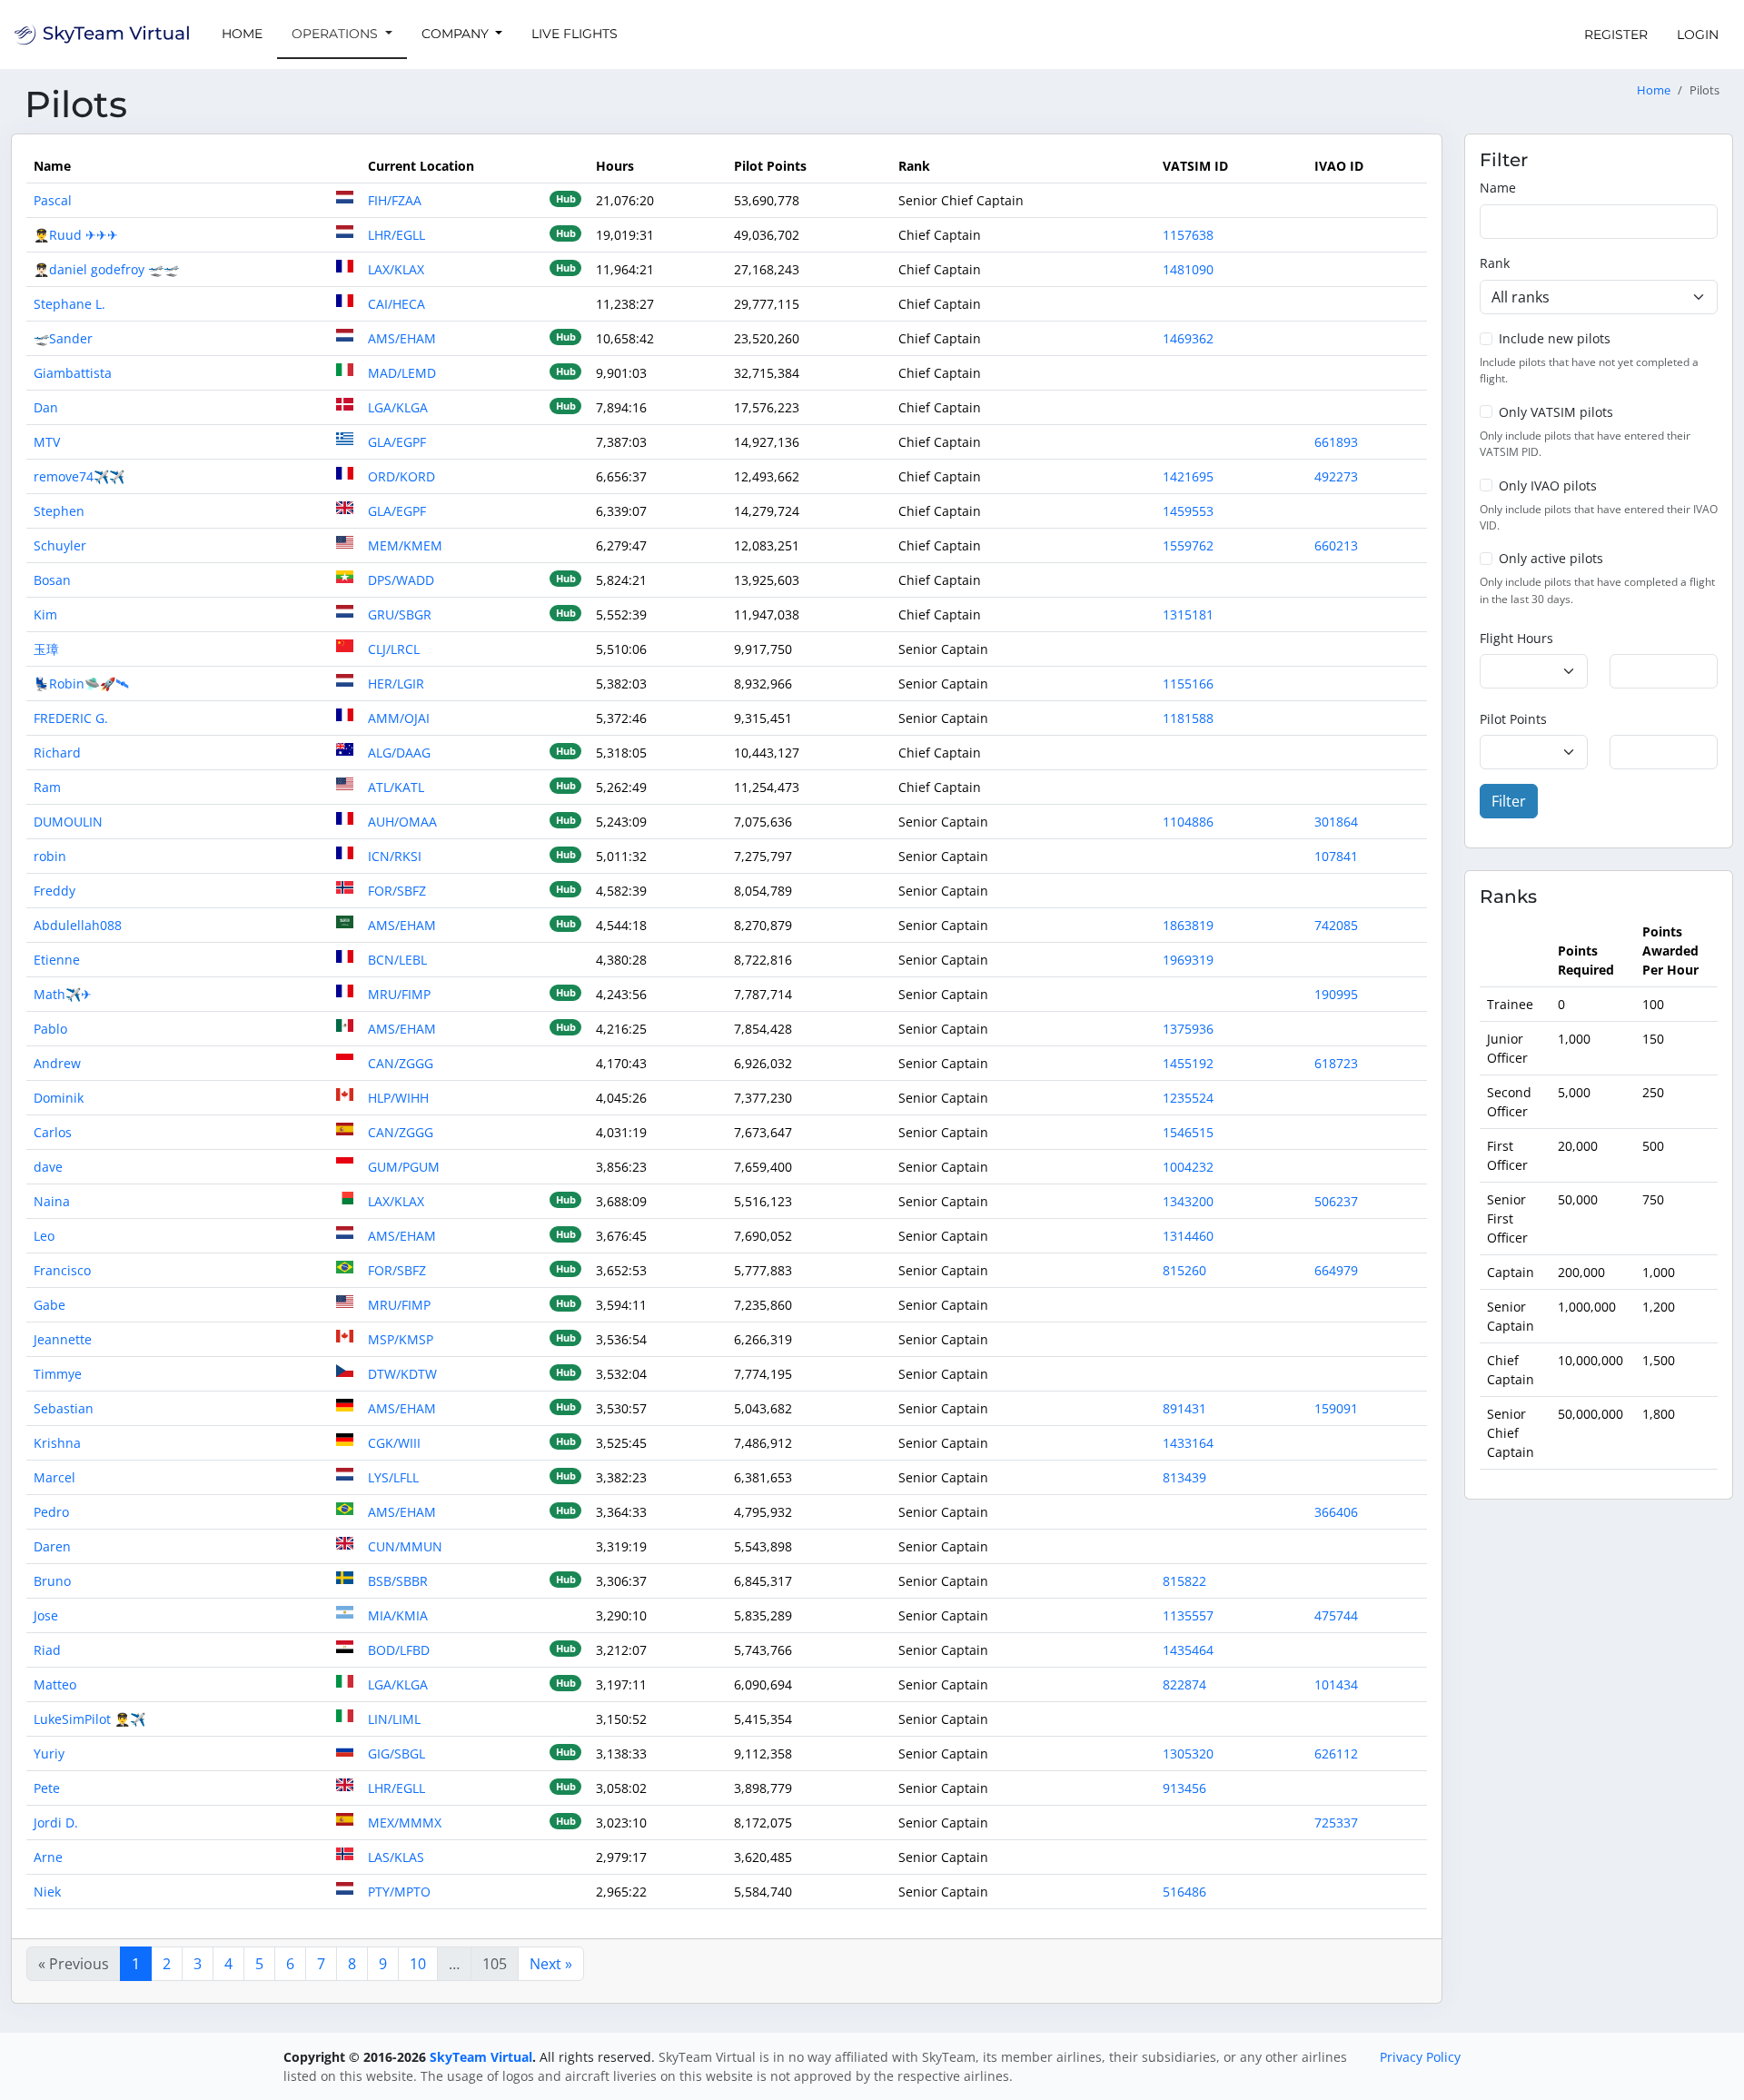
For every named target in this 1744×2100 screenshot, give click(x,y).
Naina (52, 1201)
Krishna (57, 1443)
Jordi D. (56, 1823)
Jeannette (63, 1339)
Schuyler (60, 545)
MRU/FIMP (399, 994)
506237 (1336, 1201)
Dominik (59, 1098)
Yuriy (49, 1753)
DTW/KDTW (402, 1374)
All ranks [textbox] (1521, 297)
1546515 (1188, 1132)
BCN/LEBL (397, 960)
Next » (551, 1964)
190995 (1336, 994)
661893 (1336, 442)
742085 (1336, 925)
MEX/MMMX (405, 1823)
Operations (337, 34)
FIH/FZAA (395, 200)
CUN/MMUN (405, 1546)
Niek (47, 1892)
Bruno (52, 1581)
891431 (1184, 1408)
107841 (1336, 856)
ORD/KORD (401, 476)
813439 (1184, 1477)
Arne (48, 1857)
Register (1616, 35)
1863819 (1188, 925)
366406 (1336, 1512)
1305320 (1188, 1753)
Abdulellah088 (78, 925)
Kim (45, 614)
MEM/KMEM (405, 545)
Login (1698, 35)
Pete (47, 1788)
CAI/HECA (396, 304)
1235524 (1188, 1098)
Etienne (57, 960)
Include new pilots (1555, 338)
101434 (1336, 1684)
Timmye (58, 1374)
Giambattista (73, 373)
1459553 (1188, 511)
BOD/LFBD (399, 1650)
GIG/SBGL (396, 1753)
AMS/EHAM (402, 338)
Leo (44, 1236)
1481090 (1188, 269)
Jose (46, 1615)
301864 (1336, 822)
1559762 (1188, 545)
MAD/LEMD (402, 373)
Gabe (50, 1305)
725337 (1336, 1823)
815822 (1184, 1581)
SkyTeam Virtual (481, 2057)
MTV (47, 442)
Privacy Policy (1420, 2057)
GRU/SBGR (400, 614)
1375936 (1188, 1029)
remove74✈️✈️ (79, 476)
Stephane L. (69, 304)
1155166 (1188, 683)
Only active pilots (1551, 558)
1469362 (1188, 338)
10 (418, 1964)
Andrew (57, 1063)
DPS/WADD (401, 580)
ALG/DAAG (399, 753)
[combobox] (1599, 297)
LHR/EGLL (396, 235)
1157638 (1188, 235)
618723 (1336, 1063)
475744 (1336, 1615)
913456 (1184, 1788)
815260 (1184, 1270)
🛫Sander (63, 338)
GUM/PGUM (404, 1167)
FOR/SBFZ (397, 891)
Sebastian (64, 1408)
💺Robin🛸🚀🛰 (81, 683)
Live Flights (575, 34)
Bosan (52, 580)
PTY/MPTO (399, 1892)
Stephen (59, 511)
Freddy (54, 891)
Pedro (51, 1512)
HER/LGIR (396, 683)
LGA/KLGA (398, 407)
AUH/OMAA (402, 822)
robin (50, 856)
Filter (1509, 801)
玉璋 (46, 649)
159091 (1336, 1408)
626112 (1336, 1753)
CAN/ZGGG (401, 1063)
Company (457, 34)
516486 (1184, 1892)
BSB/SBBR (398, 1581)
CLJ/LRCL (394, 649)
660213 (1336, 545)
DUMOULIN (68, 822)
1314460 (1188, 1236)
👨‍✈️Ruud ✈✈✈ (76, 235)
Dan (46, 407)
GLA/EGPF (397, 442)
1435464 (1188, 1650)
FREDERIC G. (71, 718)
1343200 (1188, 1201)
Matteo (55, 1684)
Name (1498, 188)
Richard (57, 753)
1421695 (1188, 476)
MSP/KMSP (401, 1339)
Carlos (53, 1132)
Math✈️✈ (63, 994)
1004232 (1188, 1167)
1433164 (1188, 1443)
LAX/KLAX (396, 269)
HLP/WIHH (398, 1098)
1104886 (1188, 822)
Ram (47, 787)
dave (48, 1167)
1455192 (1188, 1063)
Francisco (62, 1270)
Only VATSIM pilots (1556, 412)
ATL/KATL (396, 787)
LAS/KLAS (396, 1857)
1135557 (1188, 1615)
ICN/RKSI (395, 856)
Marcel (54, 1477)
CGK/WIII (394, 1443)
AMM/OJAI (399, 718)
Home (242, 34)
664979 (1336, 1270)
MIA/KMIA (398, 1615)
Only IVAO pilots (1548, 485)
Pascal (53, 200)
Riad (47, 1650)
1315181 (1188, 614)
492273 (1336, 476)
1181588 (1188, 718)
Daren (52, 1546)
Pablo (50, 1029)
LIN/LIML (394, 1719)
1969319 (1188, 960)
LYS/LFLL (393, 1477)
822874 (1184, 1684)
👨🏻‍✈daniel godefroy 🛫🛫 (106, 269)
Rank (1495, 263)
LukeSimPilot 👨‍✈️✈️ (89, 1719)
